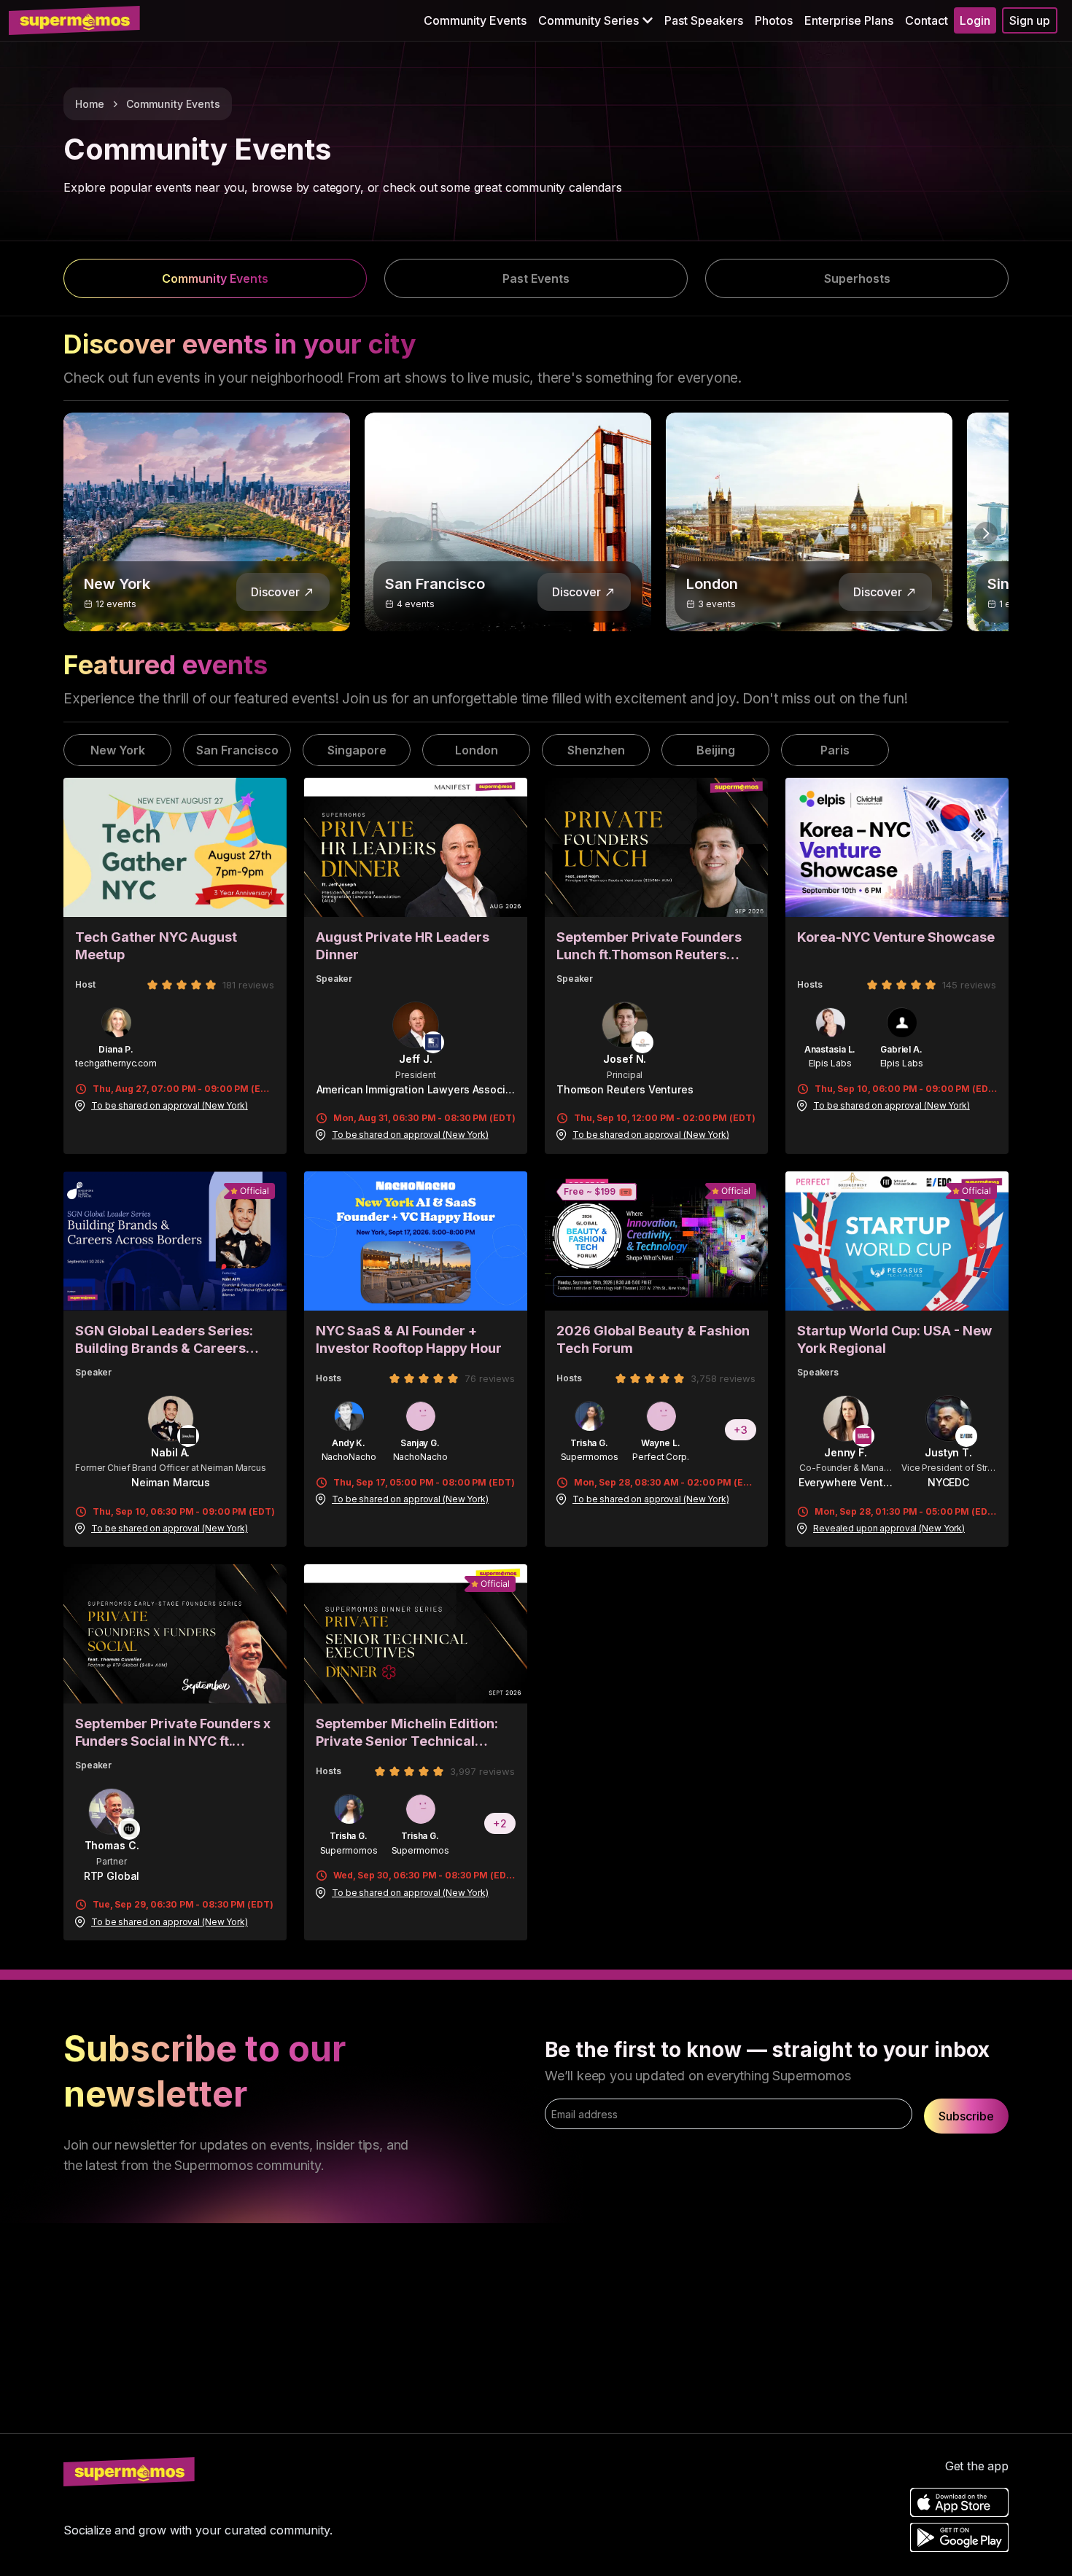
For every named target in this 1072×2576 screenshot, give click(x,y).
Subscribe (966, 2116)
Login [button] (975, 20)
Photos (774, 20)
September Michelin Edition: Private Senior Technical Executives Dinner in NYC (407, 1733)
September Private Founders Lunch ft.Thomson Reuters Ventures (649, 947)
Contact (927, 20)
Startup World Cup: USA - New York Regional (894, 1339)
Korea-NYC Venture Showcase (896, 937)
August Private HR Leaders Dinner (403, 946)
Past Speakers (704, 20)
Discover (275, 592)
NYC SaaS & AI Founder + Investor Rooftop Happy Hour (409, 1339)
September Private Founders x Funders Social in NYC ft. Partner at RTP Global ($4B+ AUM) (173, 1733)
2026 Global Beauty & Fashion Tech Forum (653, 1339)
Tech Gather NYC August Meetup (156, 946)
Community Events (475, 20)
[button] (595, 20)
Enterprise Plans (849, 20)
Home (90, 104)
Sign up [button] (1030, 20)
